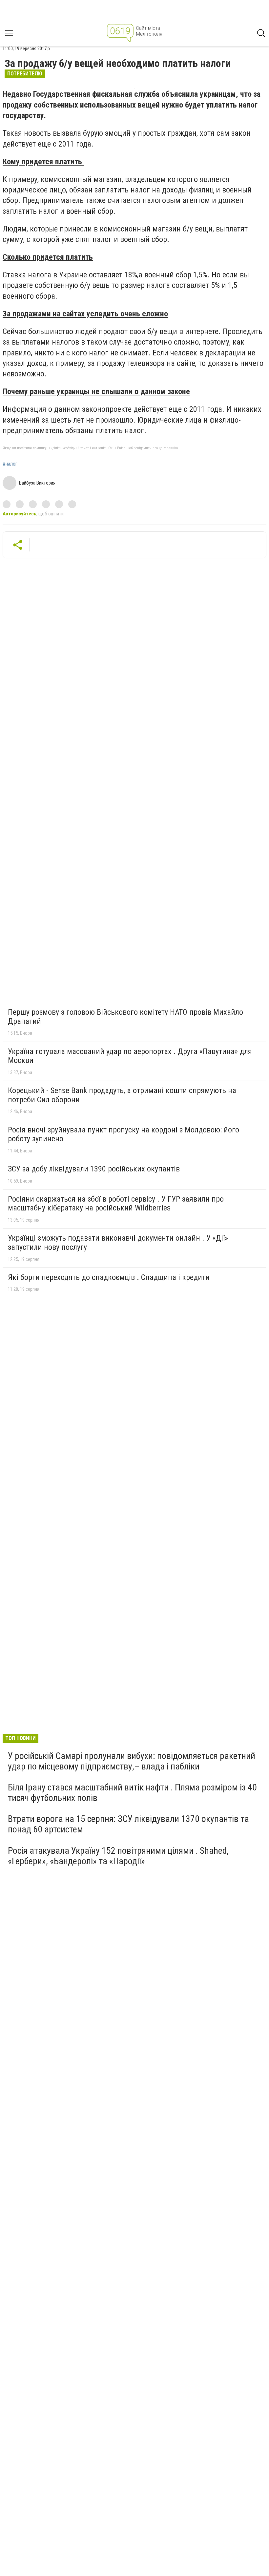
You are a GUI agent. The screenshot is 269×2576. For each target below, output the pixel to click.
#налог (10, 464)
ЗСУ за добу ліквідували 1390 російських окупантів (94, 1169)
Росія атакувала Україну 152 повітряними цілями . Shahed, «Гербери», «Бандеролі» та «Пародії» (118, 1856)
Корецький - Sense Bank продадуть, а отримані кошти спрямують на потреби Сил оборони (122, 1095)
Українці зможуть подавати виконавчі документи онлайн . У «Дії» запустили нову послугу (118, 1243)
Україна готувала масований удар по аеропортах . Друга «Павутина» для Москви (130, 1056)
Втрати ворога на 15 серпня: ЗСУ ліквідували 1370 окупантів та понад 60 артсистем (128, 1824)
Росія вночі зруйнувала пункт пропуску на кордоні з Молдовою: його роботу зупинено (124, 1134)
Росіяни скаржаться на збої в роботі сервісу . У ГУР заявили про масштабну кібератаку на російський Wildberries (116, 1204)
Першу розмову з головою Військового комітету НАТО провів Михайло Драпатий (125, 1017)
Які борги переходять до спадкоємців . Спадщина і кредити (109, 1277)
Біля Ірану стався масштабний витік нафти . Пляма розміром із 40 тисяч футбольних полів (132, 1793)
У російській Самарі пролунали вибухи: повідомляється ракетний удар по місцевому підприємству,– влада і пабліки (132, 1761)
